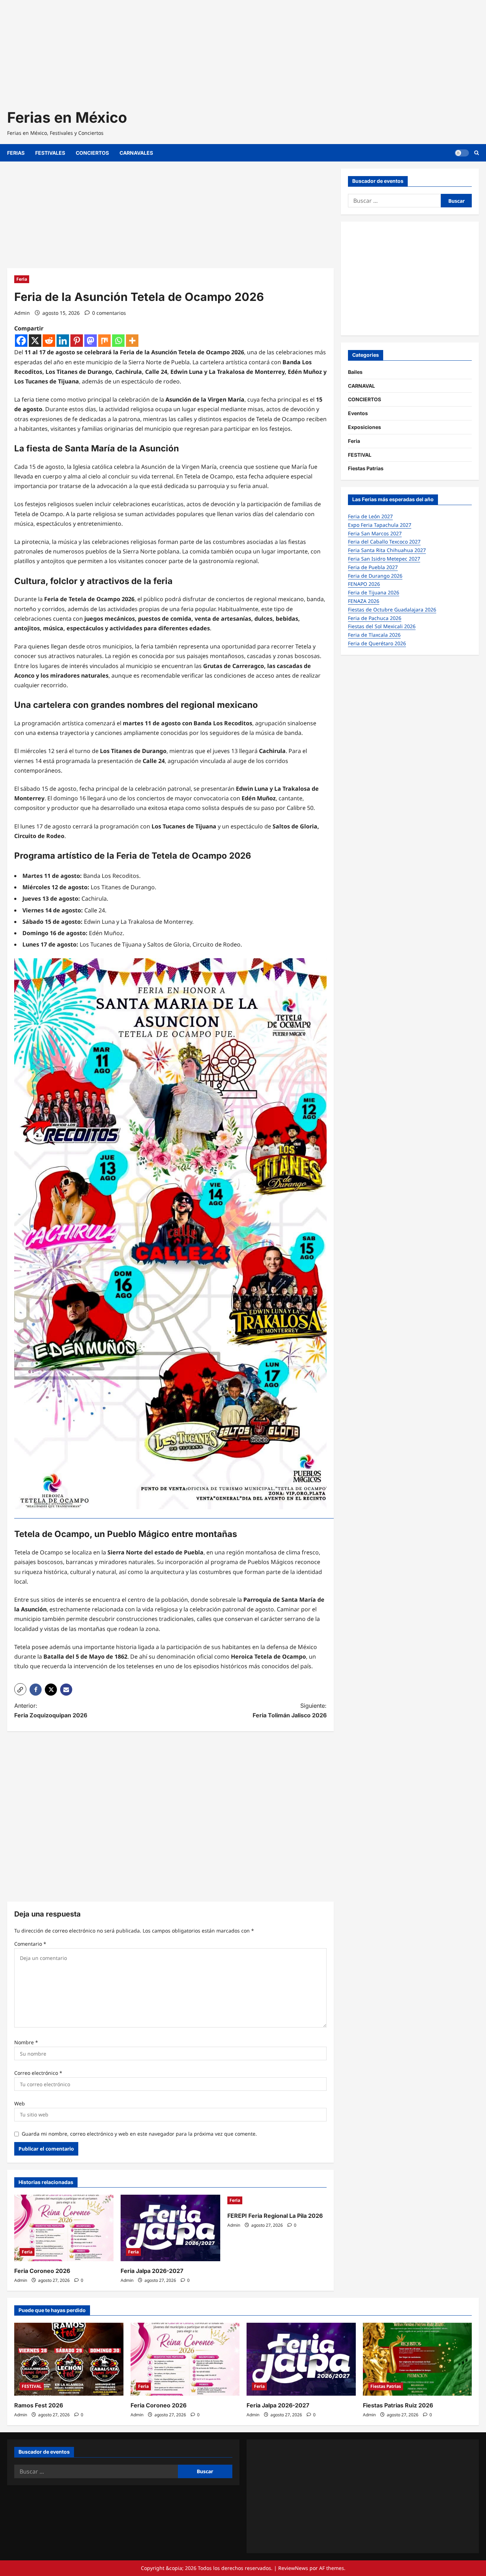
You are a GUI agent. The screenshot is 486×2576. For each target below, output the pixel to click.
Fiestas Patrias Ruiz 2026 (398, 2405)
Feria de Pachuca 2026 (375, 618)
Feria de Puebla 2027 (373, 567)
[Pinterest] (77, 341)
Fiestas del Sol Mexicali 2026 (382, 626)
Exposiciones (364, 427)
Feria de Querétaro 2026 (377, 643)
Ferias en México (67, 117)
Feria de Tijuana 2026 (374, 592)
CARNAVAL (361, 386)
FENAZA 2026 (364, 601)
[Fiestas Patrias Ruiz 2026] (418, 2359)
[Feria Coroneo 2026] (64, 2228)
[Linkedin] (63, 341)
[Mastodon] (91, 341)
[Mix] (104, 341)
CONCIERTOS (92, 153)
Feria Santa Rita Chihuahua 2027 (387, 550)
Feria (22, 279)
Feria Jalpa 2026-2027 (152, 2271)
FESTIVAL (360, 455)
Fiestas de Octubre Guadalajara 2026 (392, 609)
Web (20, 2103)
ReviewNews (293, 2568)
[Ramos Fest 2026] (69, 2359)
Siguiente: (290, 1710)
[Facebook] (21, 341)
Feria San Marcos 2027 (375, 533)
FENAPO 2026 (364, 584)
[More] (132, 341)
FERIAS (16, 153)
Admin (22, 313)
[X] (35, 341)
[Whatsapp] (118, 341)
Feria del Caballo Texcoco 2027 (384, 542)
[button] (20, 1689)
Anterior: (51, 1710)
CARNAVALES (136, 153)
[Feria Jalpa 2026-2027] (170, 2228)
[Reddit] (49, 341)
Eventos (358, 413)
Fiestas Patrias (366, 468)
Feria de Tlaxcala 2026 (374, 635)
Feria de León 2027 (370, 516)
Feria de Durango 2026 (375, 576)
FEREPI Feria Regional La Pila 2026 (275, 2216)
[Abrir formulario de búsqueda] (477, 153)
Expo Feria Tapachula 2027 (380, 525)
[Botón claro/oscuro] (462, 153)
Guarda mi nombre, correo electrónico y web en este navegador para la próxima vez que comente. (139, 2134)
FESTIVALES (50, 153)
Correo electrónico (38, 2073)
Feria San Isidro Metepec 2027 (384, 559)
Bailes (355, 372)
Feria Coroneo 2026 (42, 2271)
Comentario (30, 1944)
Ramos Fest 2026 (39, 2405)
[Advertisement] (213, 50)
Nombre (26, 2042)
